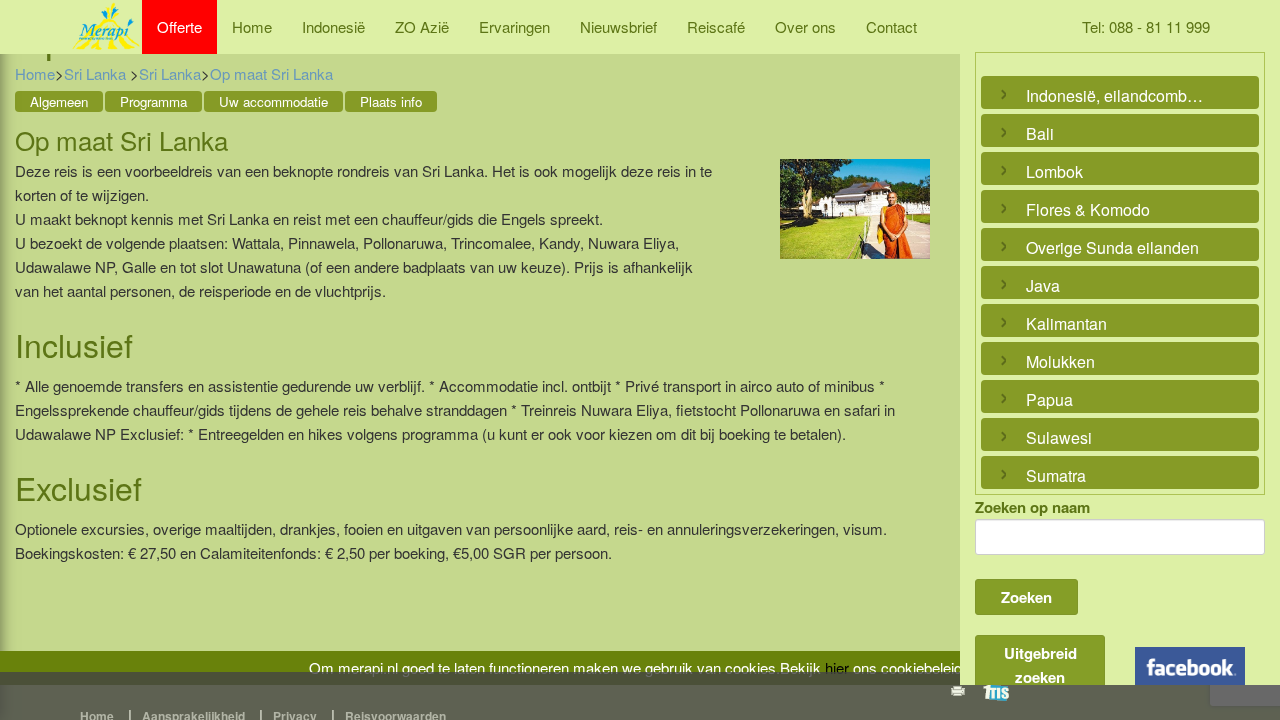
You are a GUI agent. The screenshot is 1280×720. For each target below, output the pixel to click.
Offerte (179, 26)
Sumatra (1056, 475)
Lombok (1054, 171)
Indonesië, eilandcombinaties (1115, 95)
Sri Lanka (97, 73)
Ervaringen (514, 26)
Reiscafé (716, 26)
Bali (1040, 133)
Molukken (1060, 361)
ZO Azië (422, 26)
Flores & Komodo (1088, 209)
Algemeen (59, 101)
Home (252, 26)
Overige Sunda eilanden (1112, 247)
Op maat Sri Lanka (271, 73)
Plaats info (391, 101)
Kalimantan (1066, 323)
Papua (1049, 399)
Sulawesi (1059, 437)
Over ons (805, 26)
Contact (891, 26)
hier (837, 667)
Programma (153, 101)
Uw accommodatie (273, 101)
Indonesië (333, 26)
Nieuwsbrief (618, 26)
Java (1043, 285)
